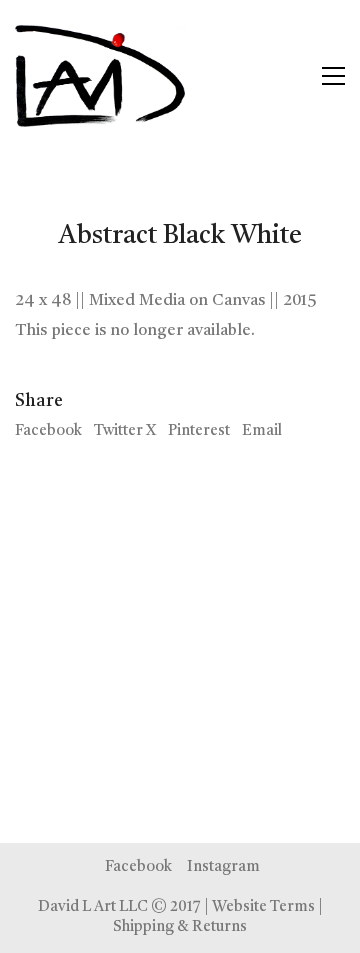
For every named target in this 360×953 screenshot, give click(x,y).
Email (262, 431)
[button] (333, 76)
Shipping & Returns (180, 927)
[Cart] (291, 76)
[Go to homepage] (100, 76)
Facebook (48, 431)
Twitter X (125, 431)
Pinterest (199, 431)
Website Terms (263, 907)
